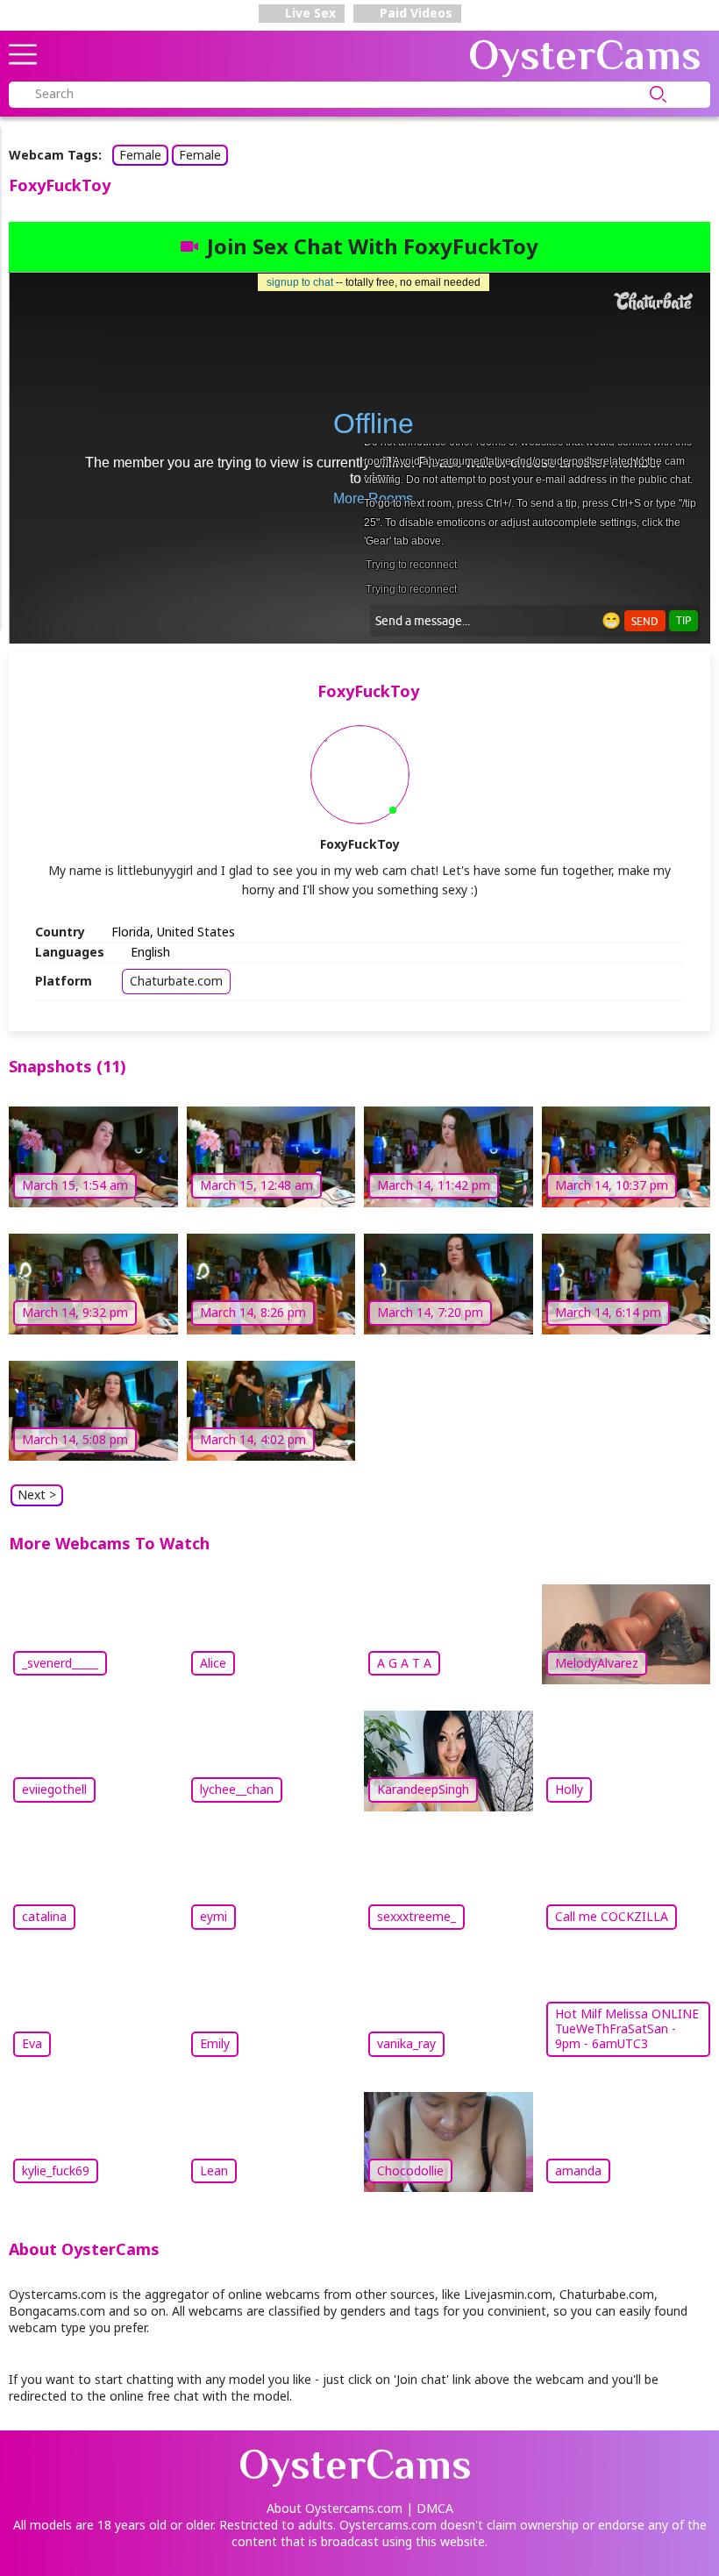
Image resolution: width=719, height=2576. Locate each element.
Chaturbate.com (176, 981)
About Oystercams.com (335, 2508)
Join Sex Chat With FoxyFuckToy (373, 246)
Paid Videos (414, 13)
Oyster (585, 55)
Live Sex (309, 13)
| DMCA (430, 2508)
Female (140, 155)
